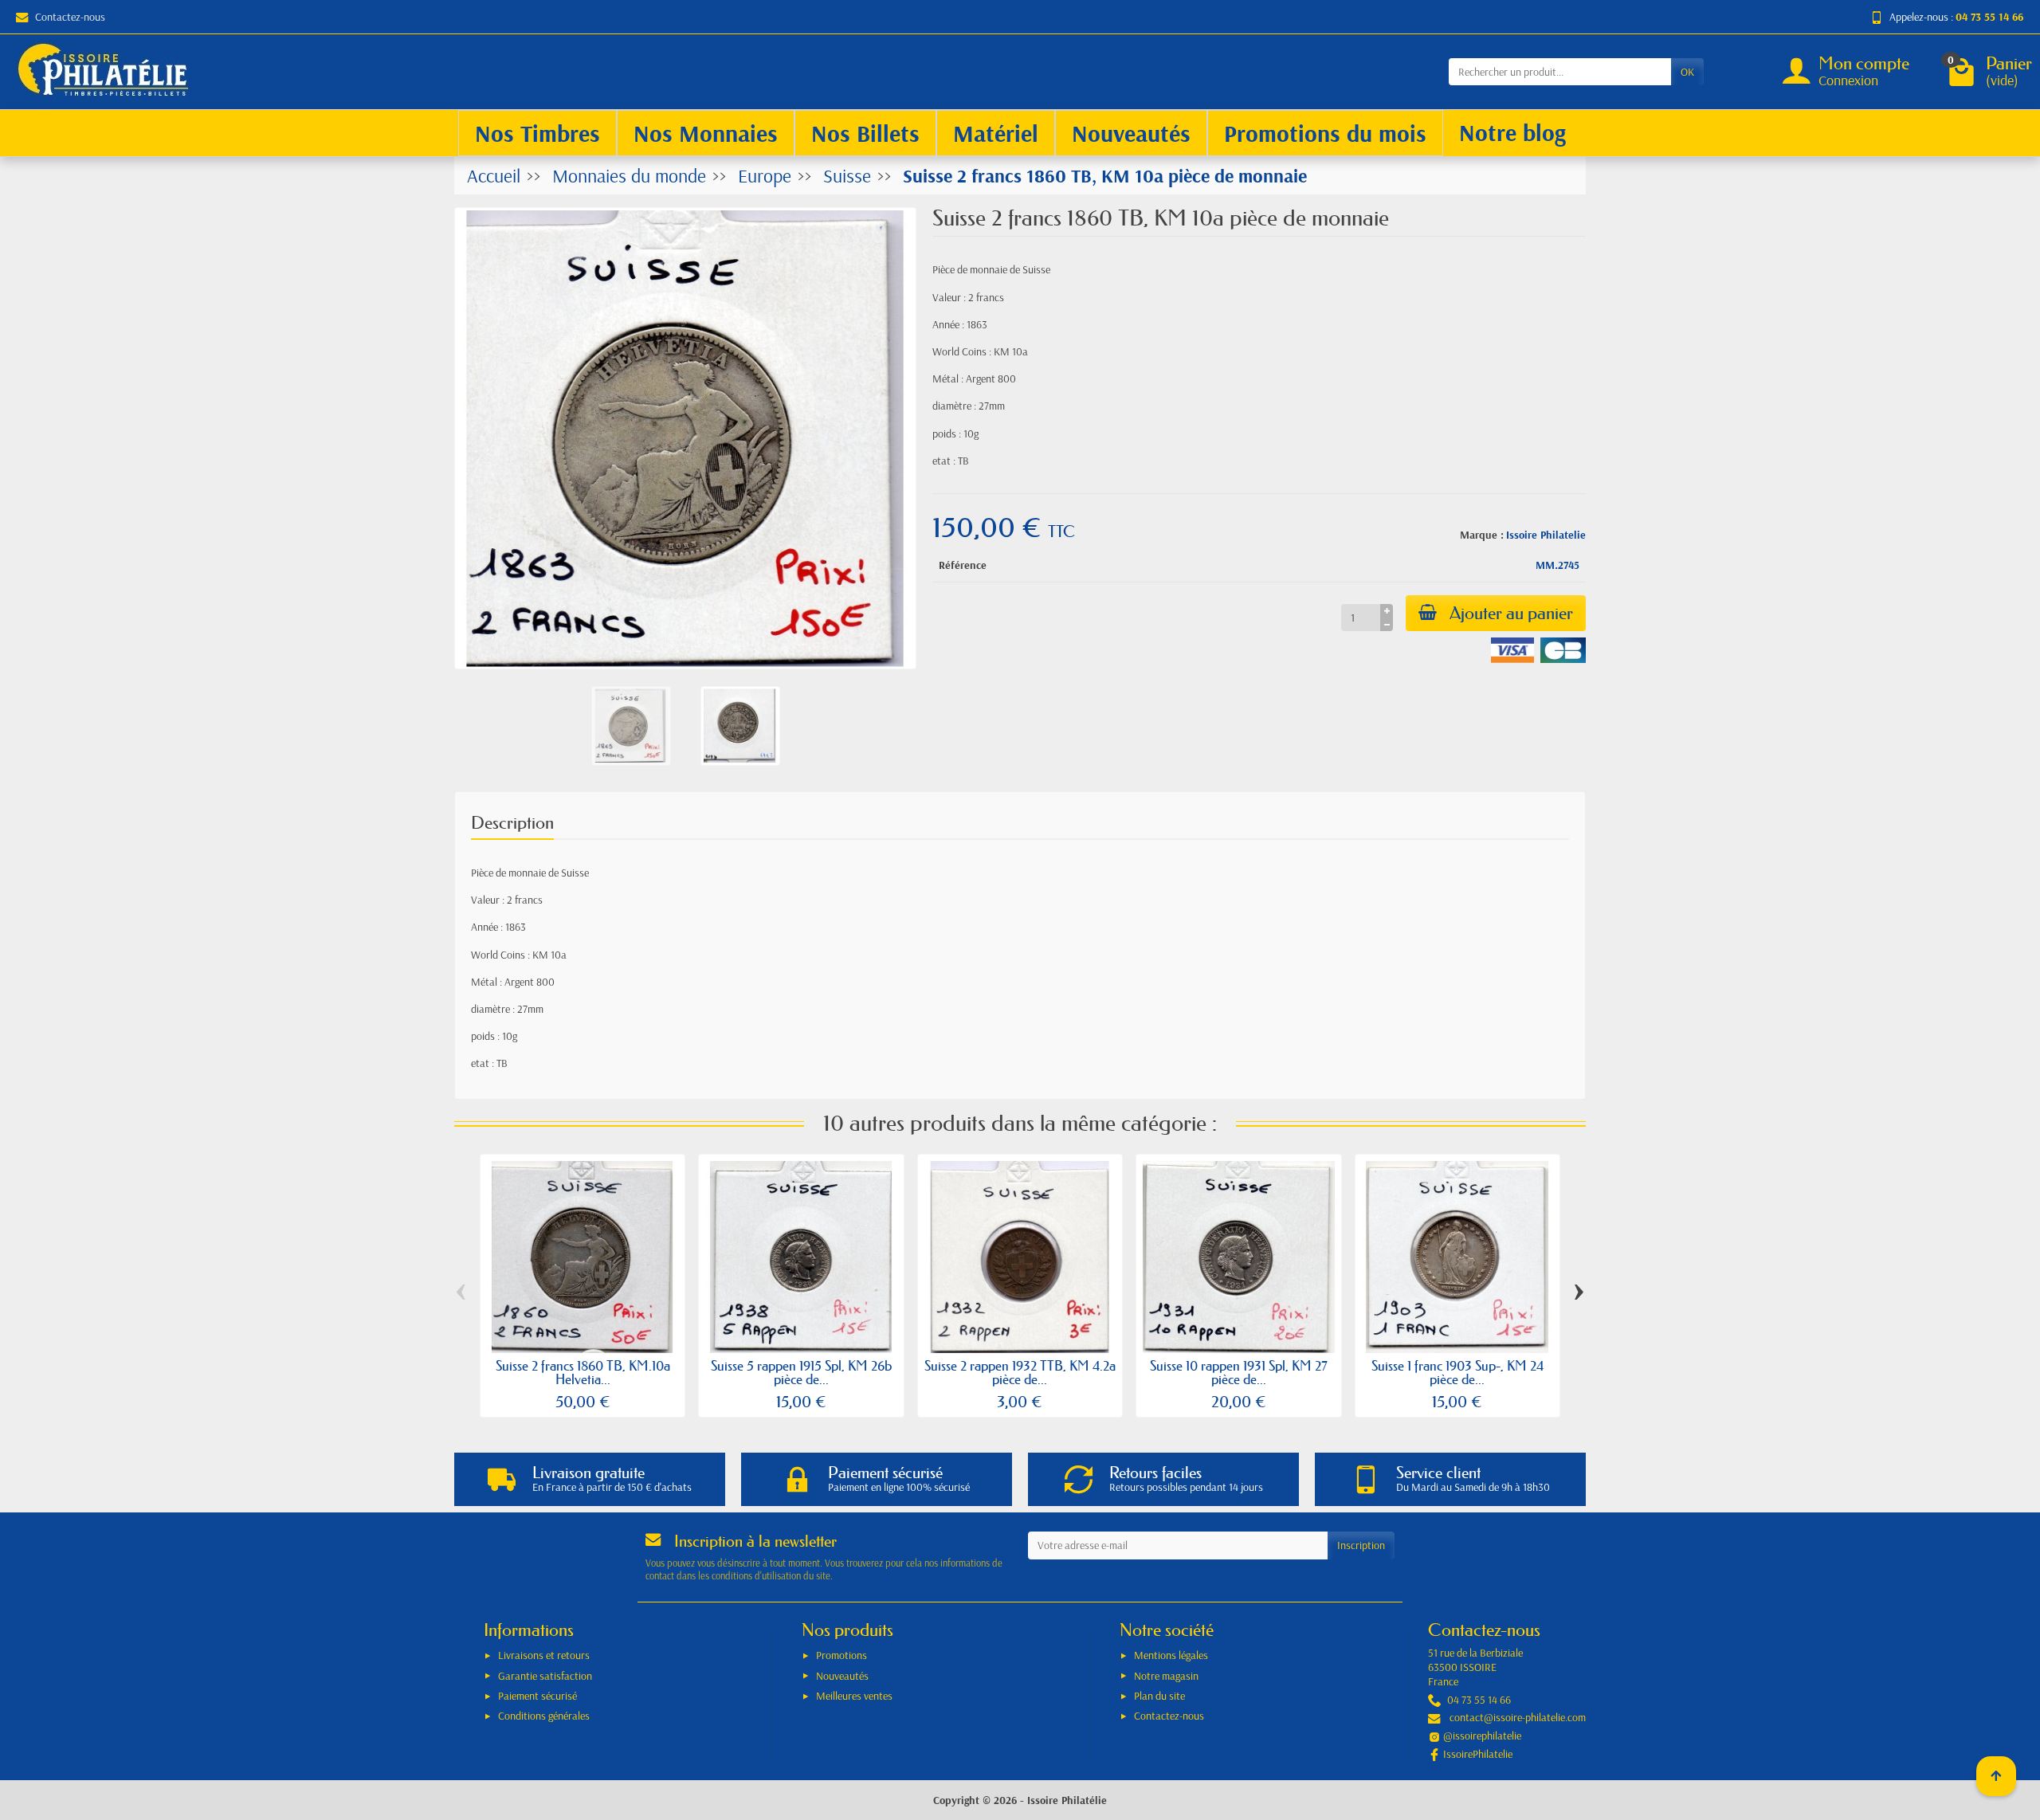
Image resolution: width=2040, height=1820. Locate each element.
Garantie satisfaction (545, 1676)
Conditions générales (544, 1716)
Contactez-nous (70, 17)
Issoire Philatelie (1546, 535)
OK (1687, 72)
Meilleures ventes (854, 1696)
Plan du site (1159, 1696)
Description (512, 823)
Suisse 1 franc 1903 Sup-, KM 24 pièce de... (1457, 1372)
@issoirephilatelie (1482, 1736)
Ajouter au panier (1511, 613)
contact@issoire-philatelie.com (1518, 1717)
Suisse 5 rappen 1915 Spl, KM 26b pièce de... (801, 1372)
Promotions (841, 1655)
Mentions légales (1171, 1655)
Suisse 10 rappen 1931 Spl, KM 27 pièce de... (1239, 1372)
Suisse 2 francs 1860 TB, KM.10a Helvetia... (583, 1372)
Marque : (1482, 535)
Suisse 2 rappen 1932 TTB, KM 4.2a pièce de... (1020, 1372)
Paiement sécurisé (537, 1696)
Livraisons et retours (544, 1655)
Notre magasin (1166, 1676)
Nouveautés (842, 1676)
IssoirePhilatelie (1478, 1754)
